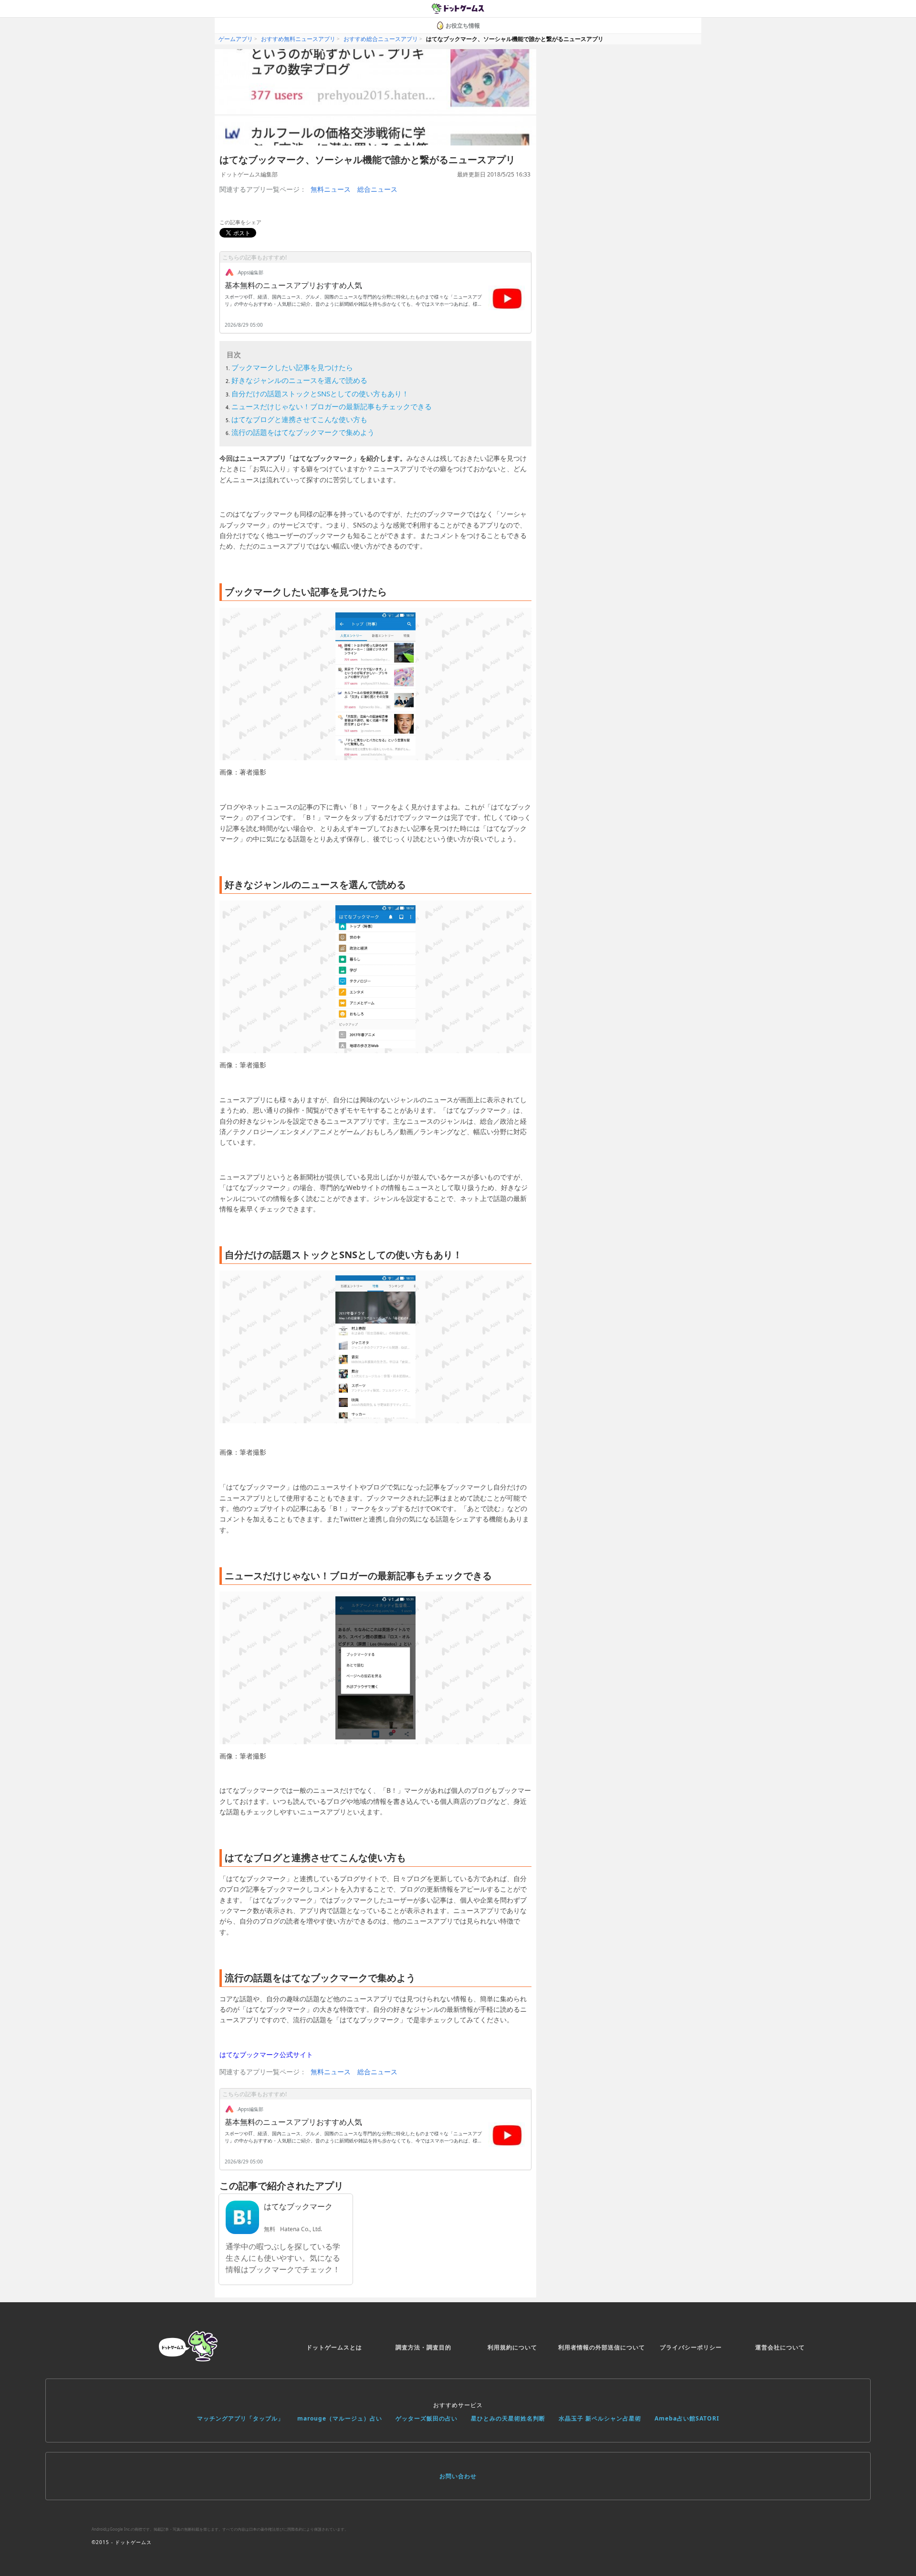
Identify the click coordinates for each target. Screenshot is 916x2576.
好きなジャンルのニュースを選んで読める (299, 380)
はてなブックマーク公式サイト (266, 2054)
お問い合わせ (458, 2476)
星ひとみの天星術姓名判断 (508, 2418)
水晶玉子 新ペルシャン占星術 (600, 2418)
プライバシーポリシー (691, 2347)
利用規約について (512, 2347)
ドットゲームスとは (334, 2347)
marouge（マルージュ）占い (340, 2418)
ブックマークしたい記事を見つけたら (292, 367)
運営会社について (780, 2347)
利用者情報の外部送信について (602, 2347)
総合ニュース (377, 189)
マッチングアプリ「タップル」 (240, 2418)
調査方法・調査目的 (423, 2347)
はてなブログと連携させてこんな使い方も (299, 419)
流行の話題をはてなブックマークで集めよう (303, 432)
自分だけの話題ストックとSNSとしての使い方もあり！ (320, 393)
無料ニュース (331, 189)
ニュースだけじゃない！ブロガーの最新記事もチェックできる (332, 406)
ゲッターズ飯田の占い (427, 2418)
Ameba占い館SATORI (687, 2418)
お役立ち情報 (463, 26)
